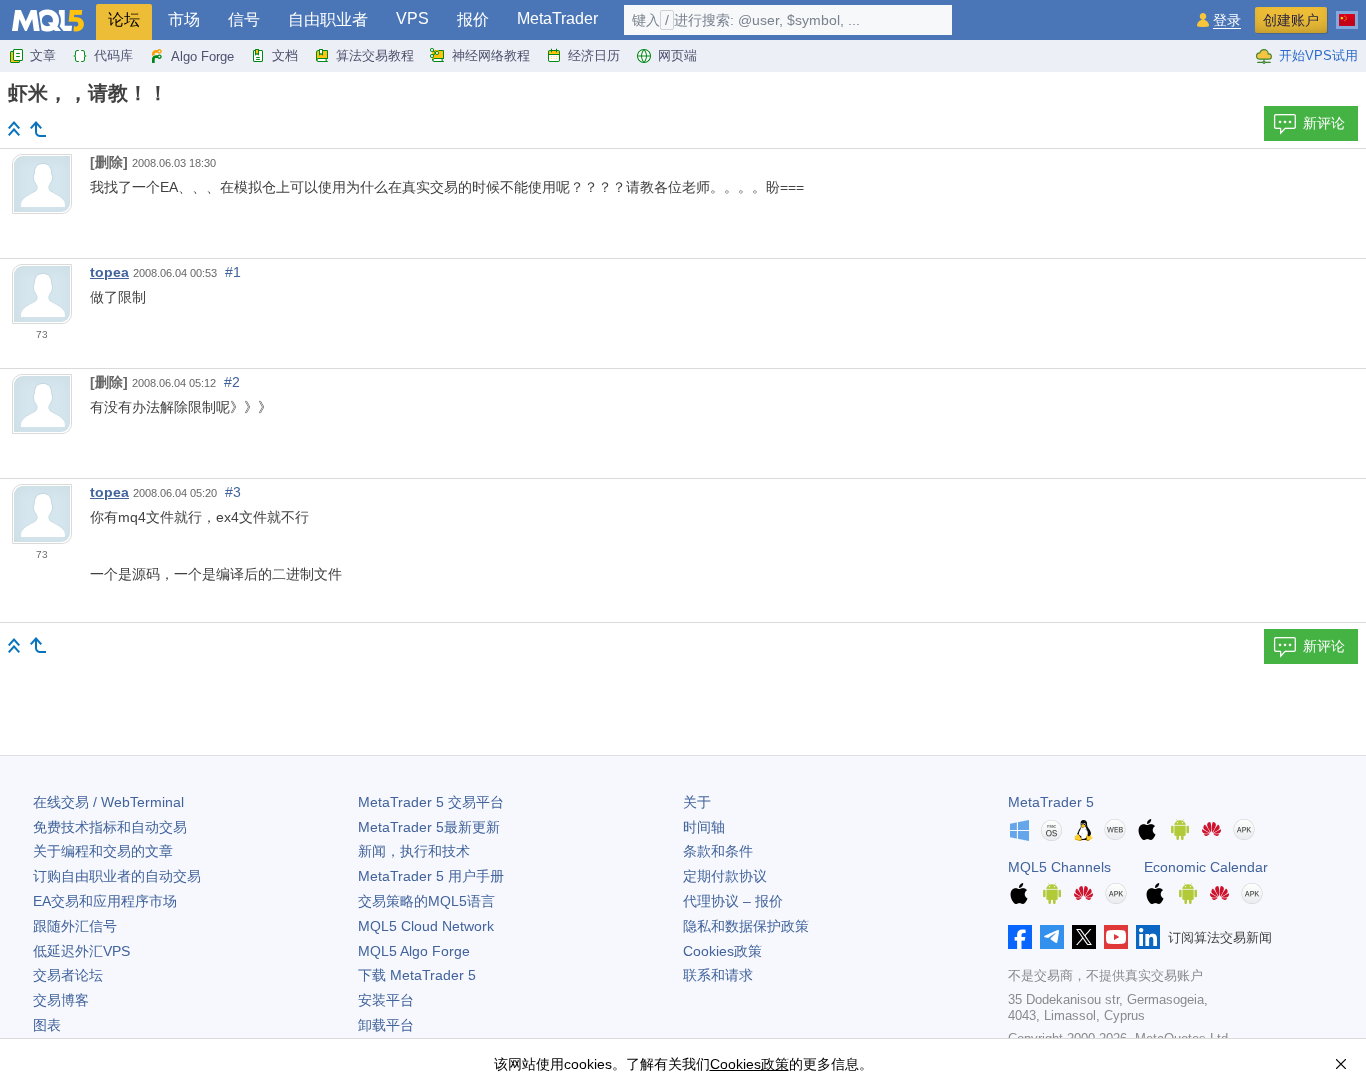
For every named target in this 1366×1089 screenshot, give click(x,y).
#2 (232, 382)
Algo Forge (202, 56)
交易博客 (61, 1000)
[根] (14, 128)
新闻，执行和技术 (414, 851)
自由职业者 (328, 19)
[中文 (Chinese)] (1347, 12)
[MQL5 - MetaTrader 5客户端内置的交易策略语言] (48, 20)
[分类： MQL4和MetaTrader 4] (38, 129)
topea (109, 272)
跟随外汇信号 (75, 926)
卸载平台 (386, 1025)
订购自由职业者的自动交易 (117, 876)
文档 (285, 55)
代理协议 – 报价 (733, 901)
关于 (697, 802)
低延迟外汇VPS (81, 951)
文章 (43, 55)
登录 (1227, 20)
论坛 (124, 19)
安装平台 (386, 1000)
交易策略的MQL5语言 (426, 901)
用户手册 (431, 876)
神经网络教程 (491, 55)
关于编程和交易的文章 (103, 851)
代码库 (113, 55)
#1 (233, 272)
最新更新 (429, 827)
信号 (244, 19)
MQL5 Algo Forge (414, 951)
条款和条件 (718, 851)
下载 (417, 975)
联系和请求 (718, 975)
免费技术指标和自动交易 (110, 827)
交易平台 (431, 802)
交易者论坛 (68, 975)
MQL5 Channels (1059, 867)
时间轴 (704, 827)
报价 (473, 19)
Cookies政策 (722, 951)
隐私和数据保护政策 (746, 926)
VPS (412, 18)
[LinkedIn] (1148, 937)
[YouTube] (1116, 937)
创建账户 (1291, 20)
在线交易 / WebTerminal (108, 802)
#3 (233, 492)
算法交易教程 (375, 55)
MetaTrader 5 (1051, 802)
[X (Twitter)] (1084, 937)
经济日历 (594, 55)
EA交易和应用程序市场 (105, 901)
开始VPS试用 (1318, 55)
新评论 (1324, 123)
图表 (47, 1025)
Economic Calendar (1206, 867)
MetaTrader (557, 18)
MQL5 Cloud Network (426, 926)
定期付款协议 (725, 876)
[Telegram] (1052, 937)
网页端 (677, 55)
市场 (184, 19)
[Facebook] (1020, 937)
